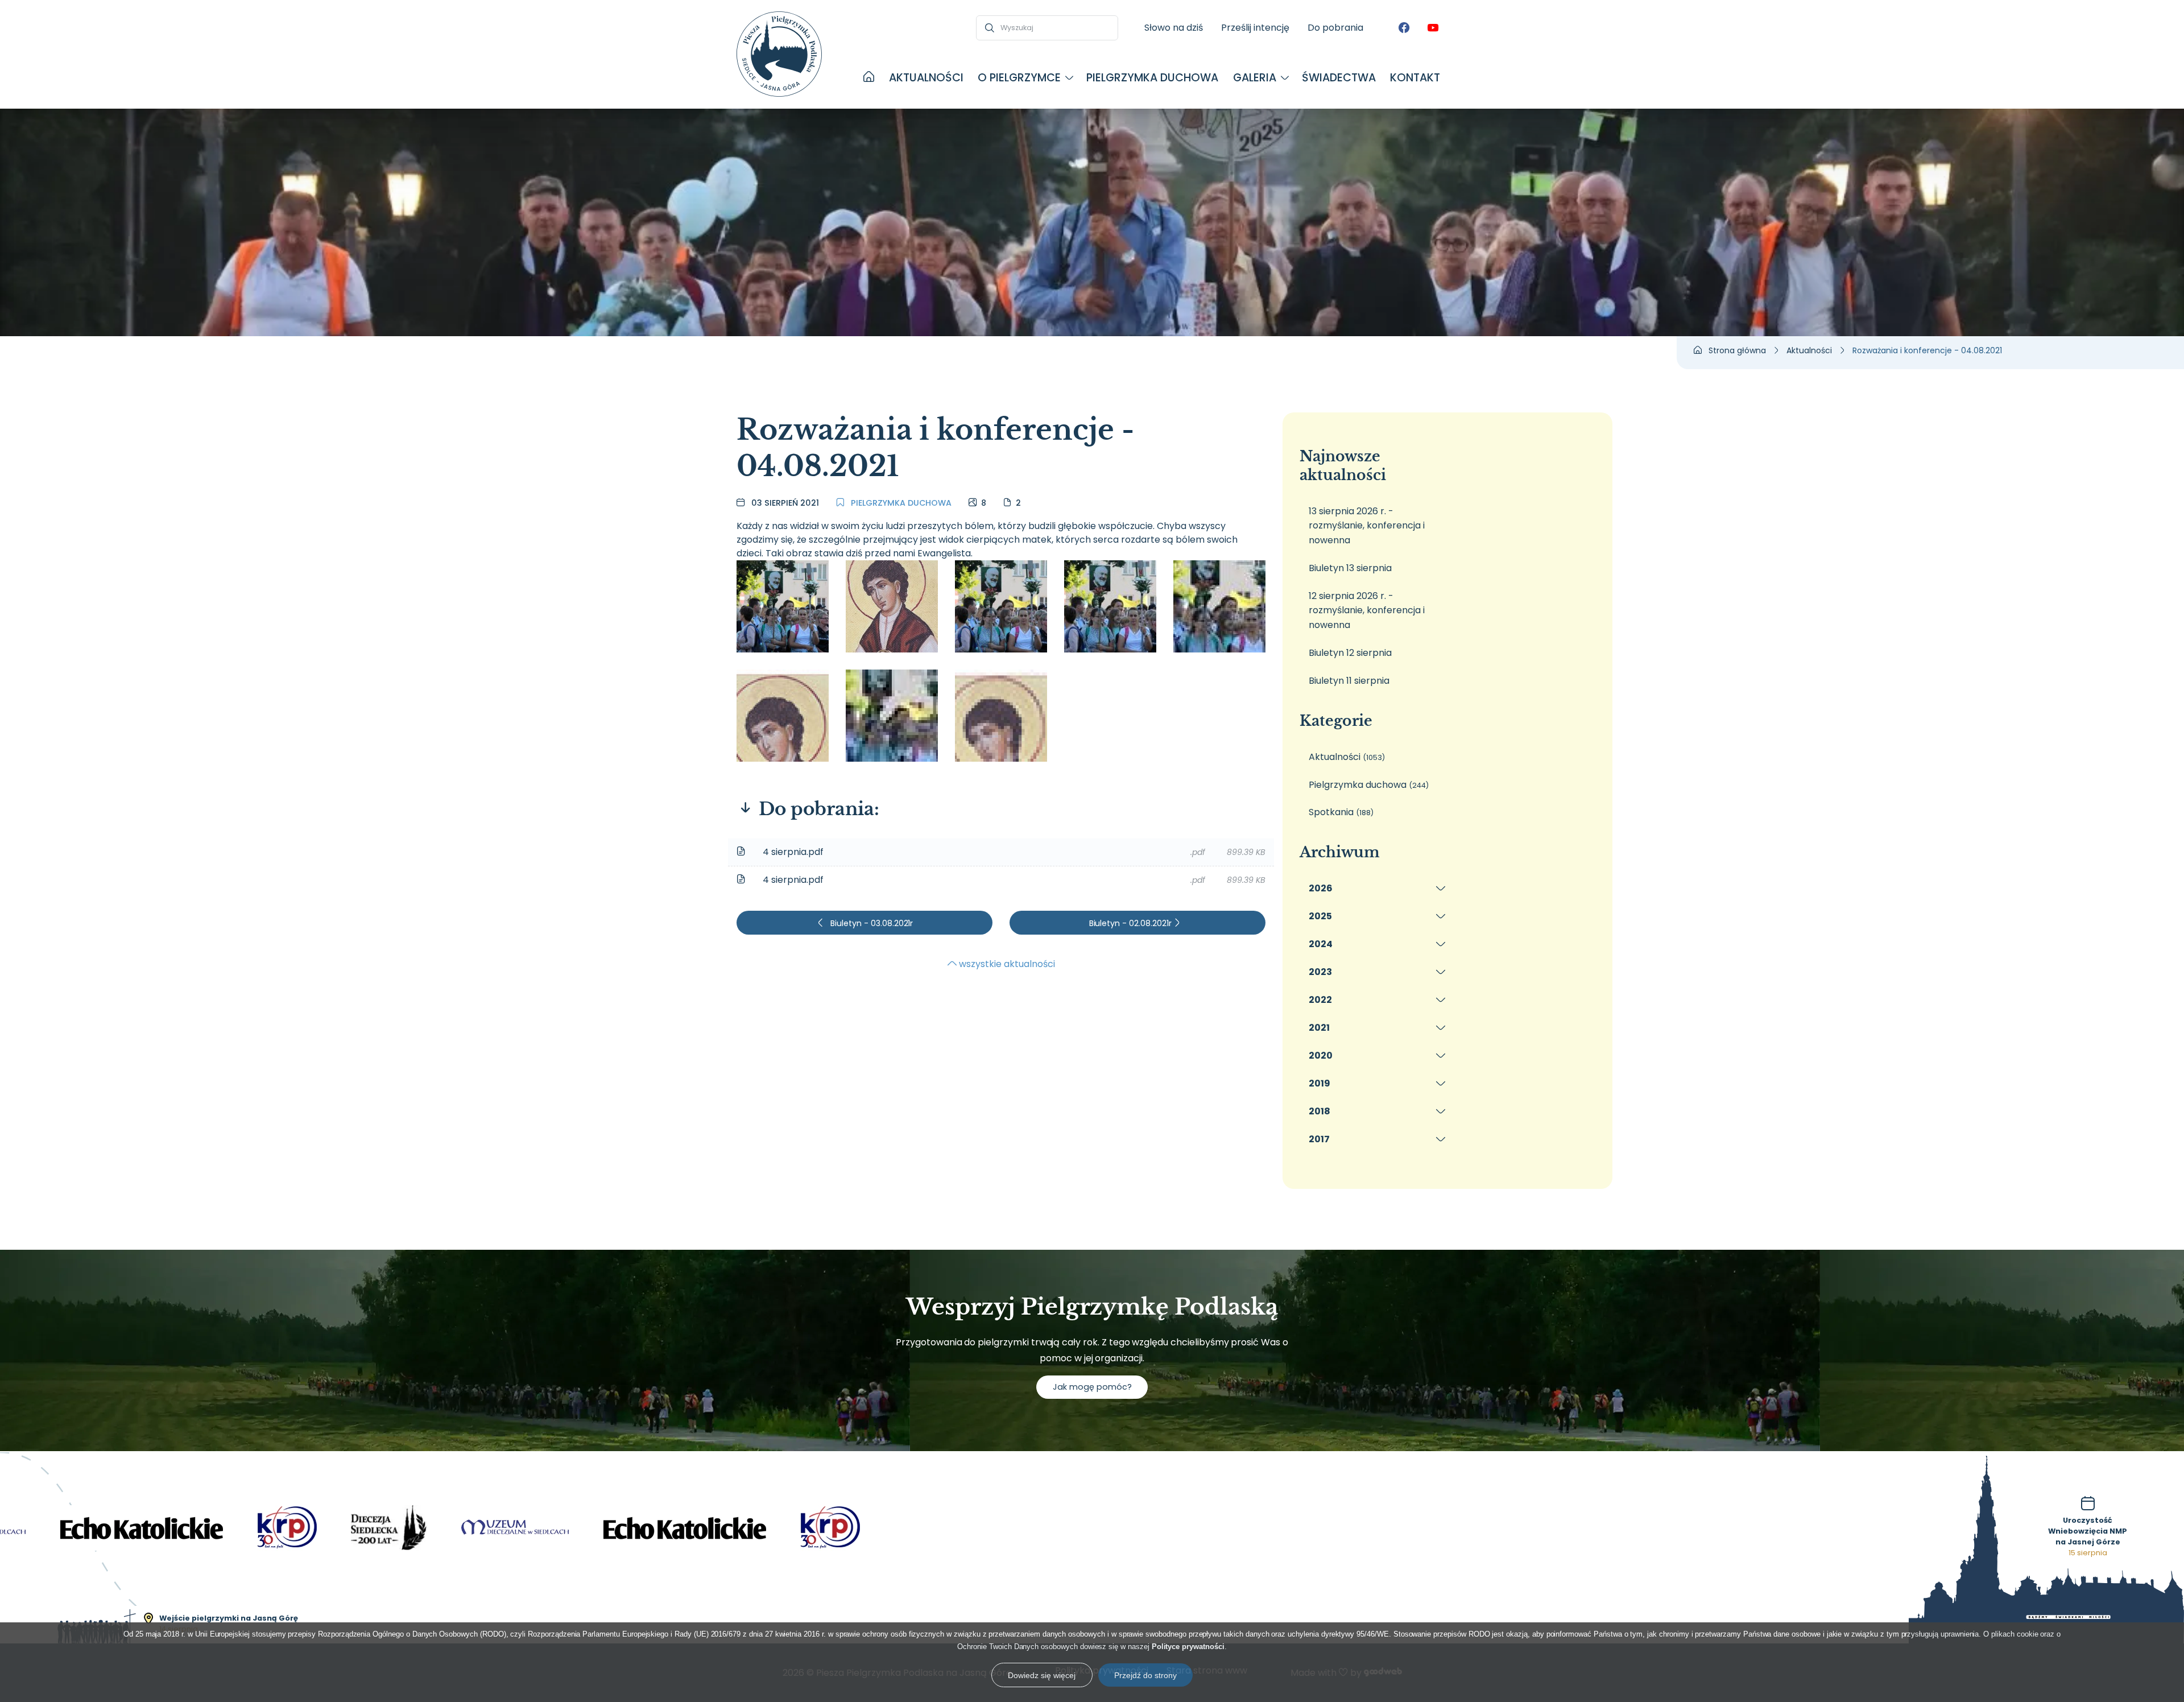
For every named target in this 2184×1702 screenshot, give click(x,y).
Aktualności (1347, 757)
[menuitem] (869, 78)
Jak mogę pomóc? (1092, 1387)
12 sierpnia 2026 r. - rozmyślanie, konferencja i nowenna (1367, 610)
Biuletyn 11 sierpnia (1349, 681)
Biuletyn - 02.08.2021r (1132, 923)
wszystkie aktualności (1006, 964)
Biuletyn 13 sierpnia (1350, 568)
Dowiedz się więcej (1042, 1675)
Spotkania (1341, 812)
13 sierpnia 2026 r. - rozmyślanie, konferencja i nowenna (1367, 526)
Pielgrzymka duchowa (900, 503)
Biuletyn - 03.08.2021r (871, 923)
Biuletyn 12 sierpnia (1350, 653)
